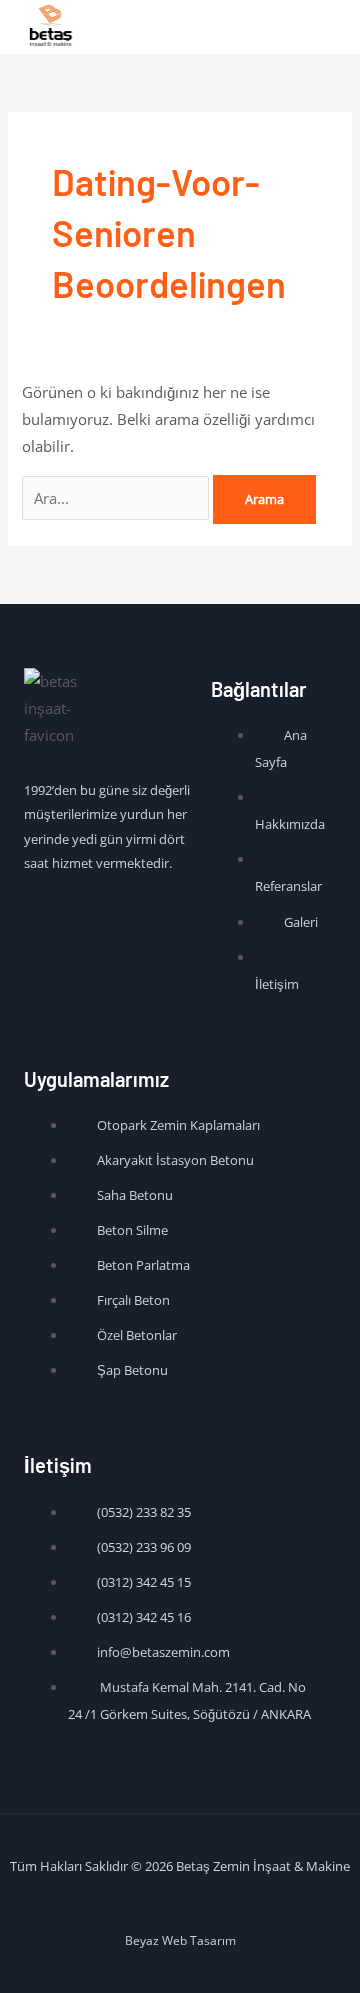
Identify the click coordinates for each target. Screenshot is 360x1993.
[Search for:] (117, 498)
